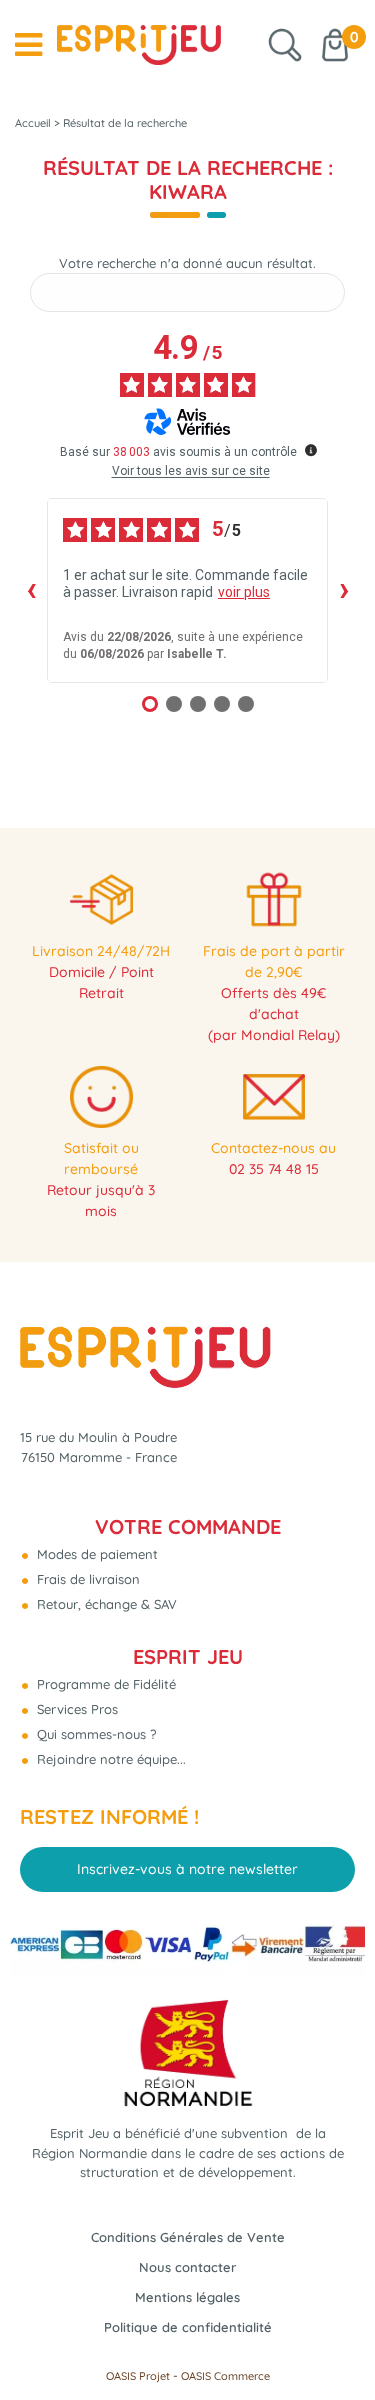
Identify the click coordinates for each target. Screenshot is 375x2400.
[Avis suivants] (344, 590)
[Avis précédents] (31, 590)
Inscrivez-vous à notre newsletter (187, 1869)
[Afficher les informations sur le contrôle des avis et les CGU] (311, 450)
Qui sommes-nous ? (94, 1734)
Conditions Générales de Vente (188, 2237)
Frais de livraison (86, 1579)
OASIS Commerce (225, 2376)
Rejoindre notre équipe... (109, 1759)
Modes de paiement (95, 1554)
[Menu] (28, 45)
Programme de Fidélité (104, 1684)
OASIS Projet (138, 2376)
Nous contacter (187, 2267)
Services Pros (75, 1709)
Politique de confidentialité (188, 2327)
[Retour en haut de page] (335, 2340)
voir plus (244, 592)
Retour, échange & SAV (105, 1604)
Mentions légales (187, 2297)
